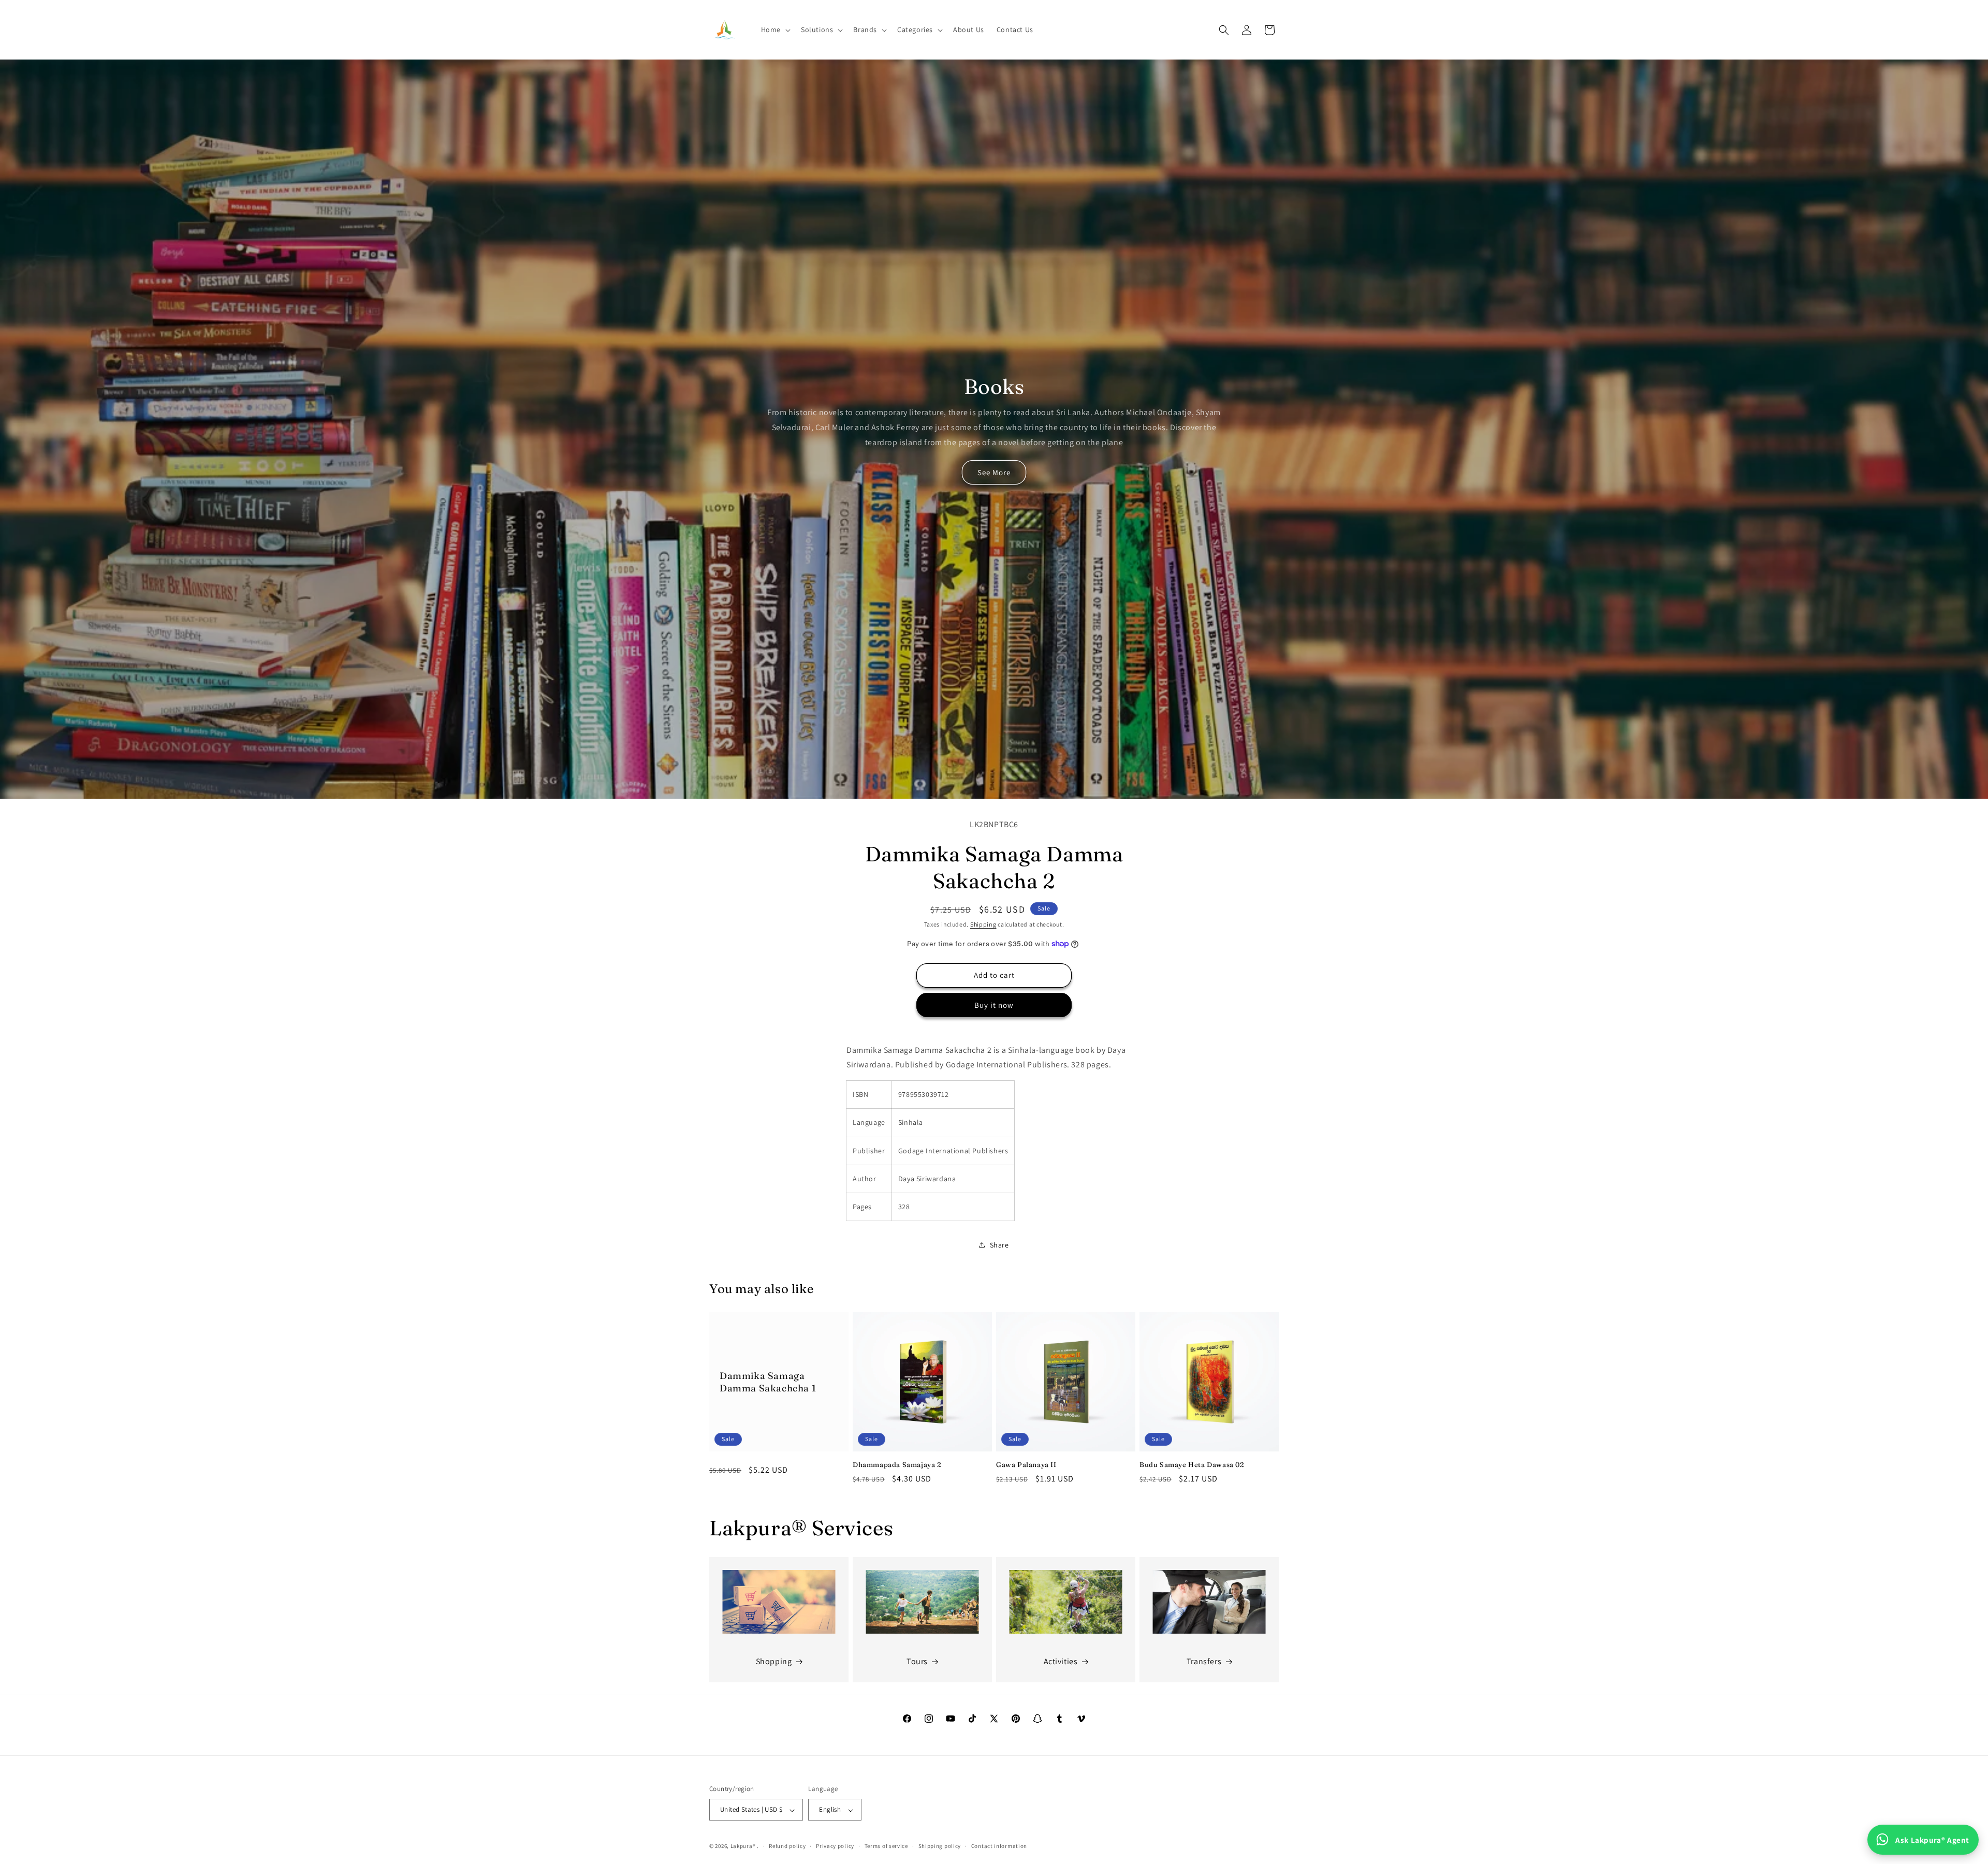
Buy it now (994, 1005)
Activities (1061, 1661)
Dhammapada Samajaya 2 (897, 1464)
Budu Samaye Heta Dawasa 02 (1192, 1464)
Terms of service (886, 1846)
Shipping (983, 924)
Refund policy (787, 1846)
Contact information (999, 1846)
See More (994, 472)
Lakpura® (743, 1846)
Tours (917, 1661)
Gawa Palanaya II (1026, 1464)
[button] (775, 30)
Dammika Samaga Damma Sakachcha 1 (768, 1382)
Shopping (774, 1661)
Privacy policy (835, 1846)
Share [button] (999, 1245)
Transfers (1204, 1661)
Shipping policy (940, 1846)
